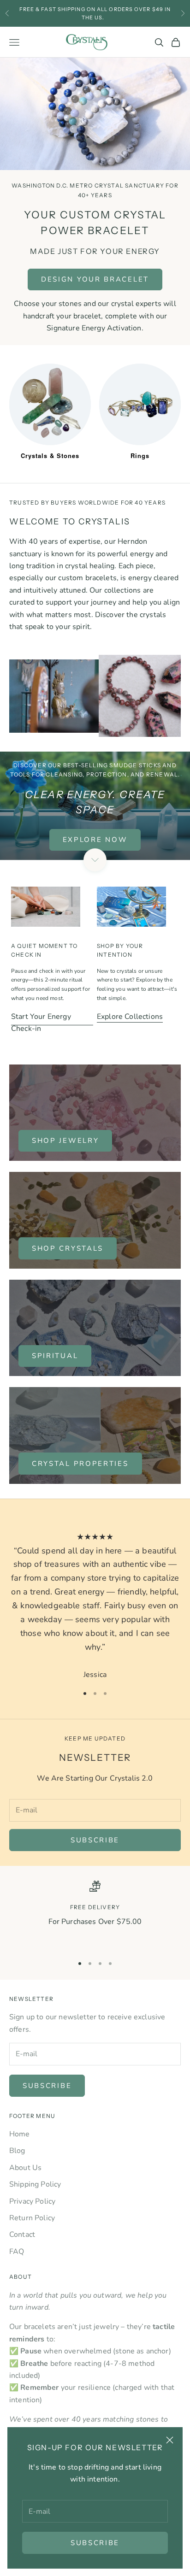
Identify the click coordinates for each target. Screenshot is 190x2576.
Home (20, 2134)
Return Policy (32, 2218)
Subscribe (95, 2543)
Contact (22, 2235)
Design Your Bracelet (95, 279)
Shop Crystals (68, 1248)
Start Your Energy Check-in (41, 1023)
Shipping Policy (35, 2184)
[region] (95, 1914)
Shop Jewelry (65, 1141)
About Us (25, 2168)
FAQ (17, 2252)
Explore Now (95, 840)
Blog (17, 2151)
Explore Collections (130, 1017)
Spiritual (55, 1356)
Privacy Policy (32, 2201)
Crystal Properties (80, 1464)
